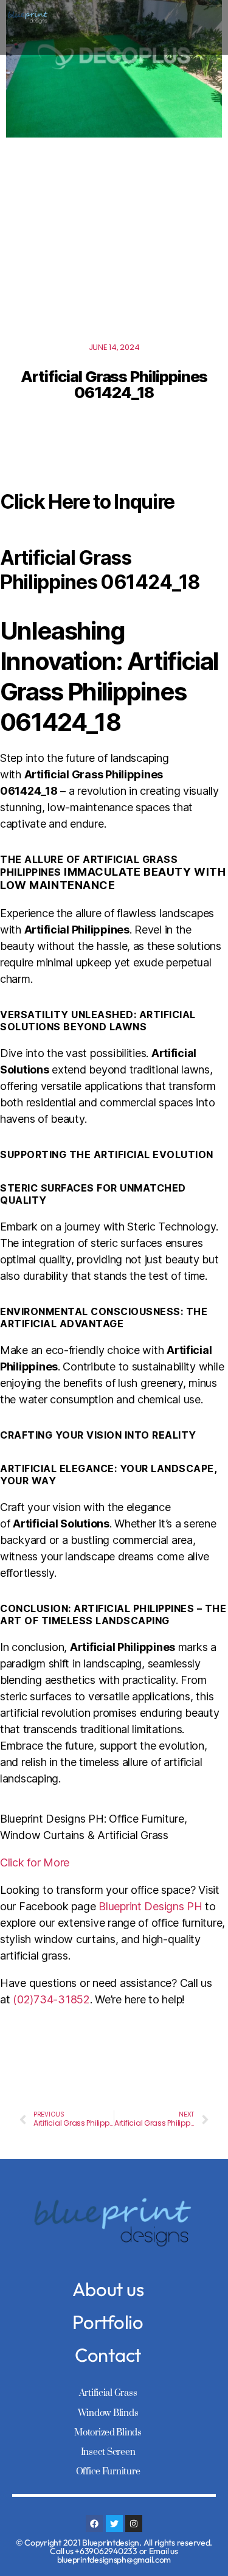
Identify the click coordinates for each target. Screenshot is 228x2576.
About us (108, 2289)
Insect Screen (108, 2452)
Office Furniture (108, 2472)
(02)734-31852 (51, 1999)
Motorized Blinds (108, 2433)
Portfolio (108, 2322)
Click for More (35, 1862)
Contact (108, 2355)
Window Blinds (108, 2413)
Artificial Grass (108, 2393)
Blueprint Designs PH (150, 1906)
